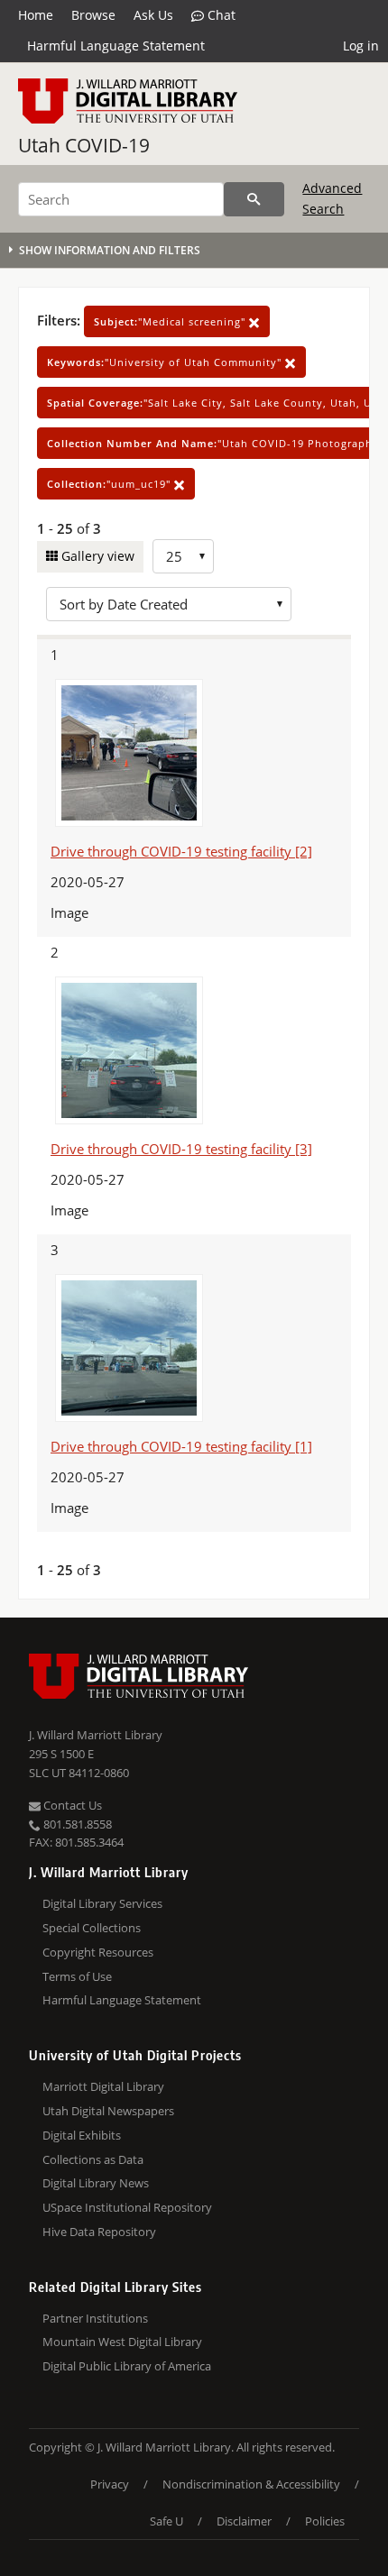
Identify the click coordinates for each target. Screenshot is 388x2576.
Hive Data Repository (99, 2232)
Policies (325, 2521)
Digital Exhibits (82, 2135)
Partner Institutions (95, 2318)
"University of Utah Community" (166, 362)
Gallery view (96, 556)
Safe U (166, 2521)
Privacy (110, 2484)
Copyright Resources (98, 1952)
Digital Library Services (102, 1903)
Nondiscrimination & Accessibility (251, 2484)
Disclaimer (244, 2521)
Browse (93, 15)
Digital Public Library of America (127, 2366)
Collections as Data (93, 2159)
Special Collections (92, 1928)
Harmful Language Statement (116, 46)
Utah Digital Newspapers (108, 2111)
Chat (220, 15)
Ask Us (153, 15)
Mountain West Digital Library (122, 2342)
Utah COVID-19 (84, 145)
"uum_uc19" (111, 484)
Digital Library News (96, 2183)
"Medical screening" (171, 321)
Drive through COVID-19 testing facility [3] (181, 1149)
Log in (361, 46)
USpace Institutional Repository (127, 2207)
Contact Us (71, 1805)
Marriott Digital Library (103, 2086)
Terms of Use (77, 1976)
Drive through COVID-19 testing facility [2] (181, 851)
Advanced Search (332, 198)
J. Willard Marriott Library (96, 1735)
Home (36, 15)
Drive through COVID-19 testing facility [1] (181, 1446)
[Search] (254, 199)
